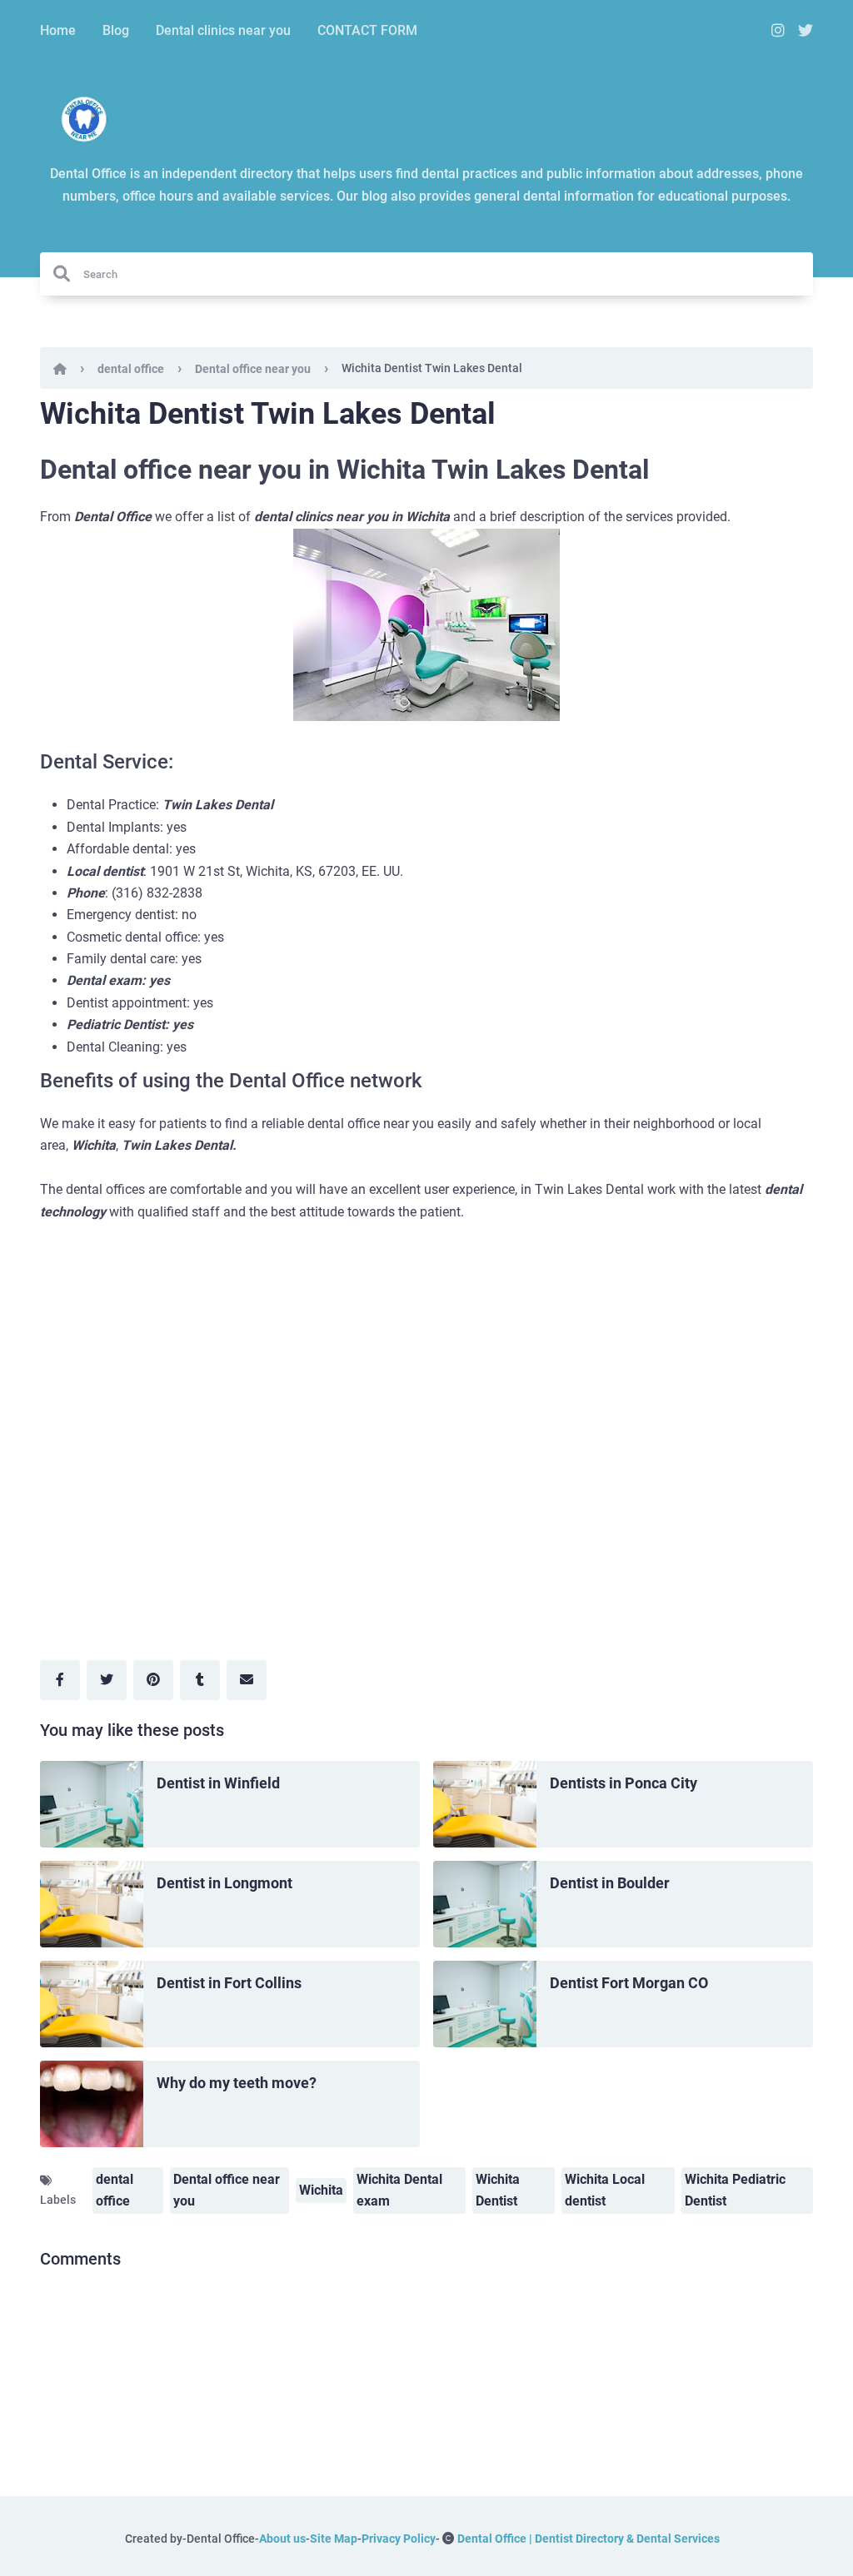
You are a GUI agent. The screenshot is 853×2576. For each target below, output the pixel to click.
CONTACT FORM (367, 30)
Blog (116, 30)
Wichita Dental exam (399, 2190)
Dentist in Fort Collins (229, 1983)
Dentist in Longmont (224, 1883)
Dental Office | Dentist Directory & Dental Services (589, 2539)
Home (58, 30)
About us (282, 2539)
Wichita (321, 2190)
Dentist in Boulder (610, 1883)
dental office (131, 369)
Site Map (334, 2539)
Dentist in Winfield (218, 1783)
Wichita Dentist (498, 2190)
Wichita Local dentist (605, 2190)
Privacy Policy (399, 2539)
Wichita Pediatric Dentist (735, 2190)
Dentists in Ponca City (624, 1783)
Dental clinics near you (223, 30)
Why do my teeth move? (237, 2083)
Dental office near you (253, 369)
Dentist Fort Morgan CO (629, 1983)
